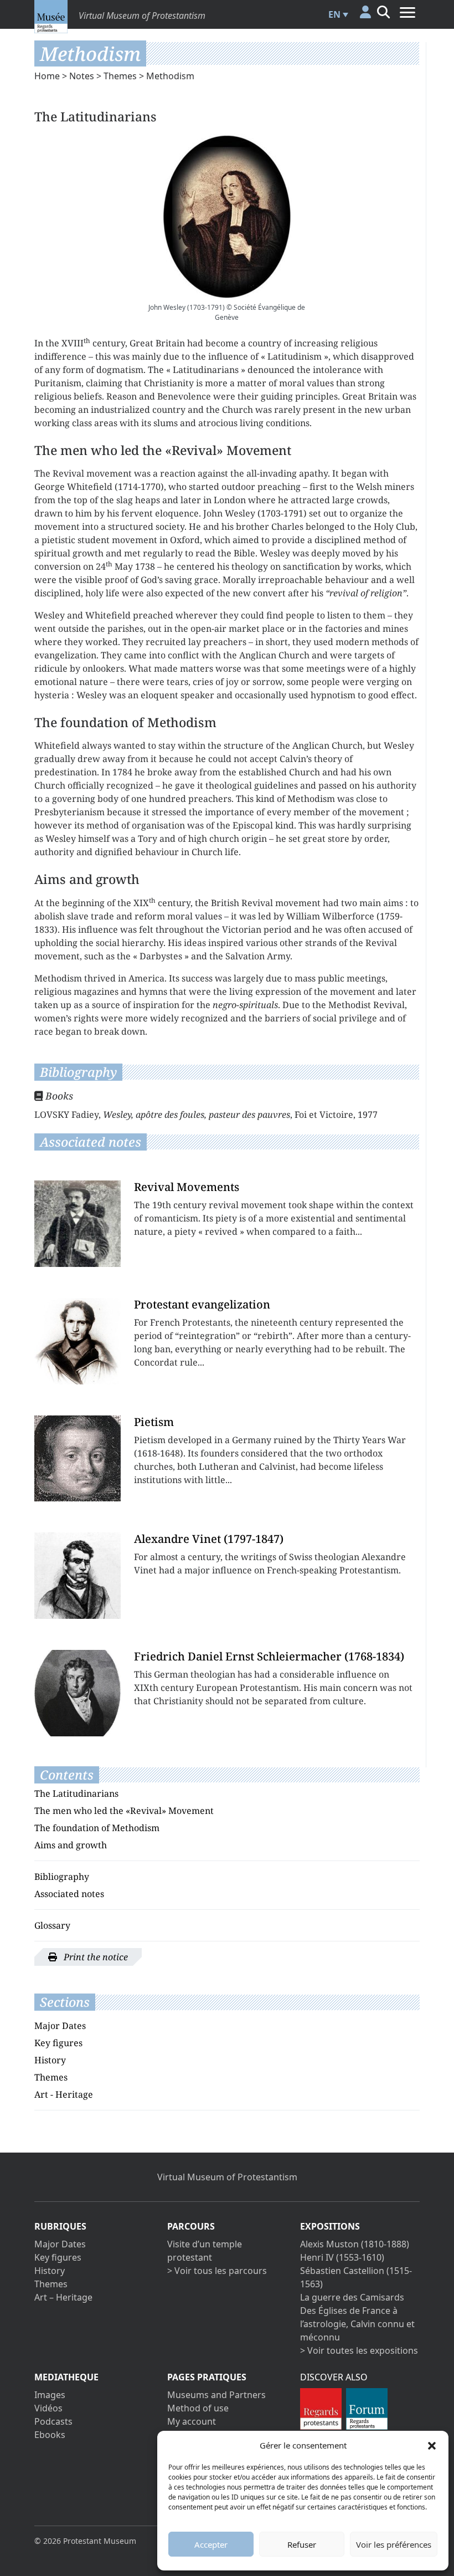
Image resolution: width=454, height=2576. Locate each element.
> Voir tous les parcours (217, 2271)
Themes (120, 76)
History (50, 2060)
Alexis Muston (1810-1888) (355, 2244)
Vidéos (48, 2408)
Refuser (302, 2544)
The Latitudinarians (76, 1793)
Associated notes (69, 1894)
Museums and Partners (216, 2395)
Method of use (198, 2408)
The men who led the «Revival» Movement (124, 1811)
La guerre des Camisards (352, 2297)
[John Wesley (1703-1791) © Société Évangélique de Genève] (227, 217)
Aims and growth (71, 1845)
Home (47, 76)
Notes (82, 76)
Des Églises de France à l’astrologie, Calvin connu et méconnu (357, 2324)
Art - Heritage (64, 2094)
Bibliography (62, 1877)
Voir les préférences (394, 2544)
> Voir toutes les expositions (359, 2350)
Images (50, 2395)
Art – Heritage (63, 2297)
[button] (432, 2445)
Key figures (58, 2043)
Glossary (52, 1925)
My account (192, 2421)
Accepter (211, 2544)
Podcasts (53, 2421)
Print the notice (95, 1957)
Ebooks (50, 2435)
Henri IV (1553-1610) (342, 2257)
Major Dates (60, 2026)
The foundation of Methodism (97, 1828)
